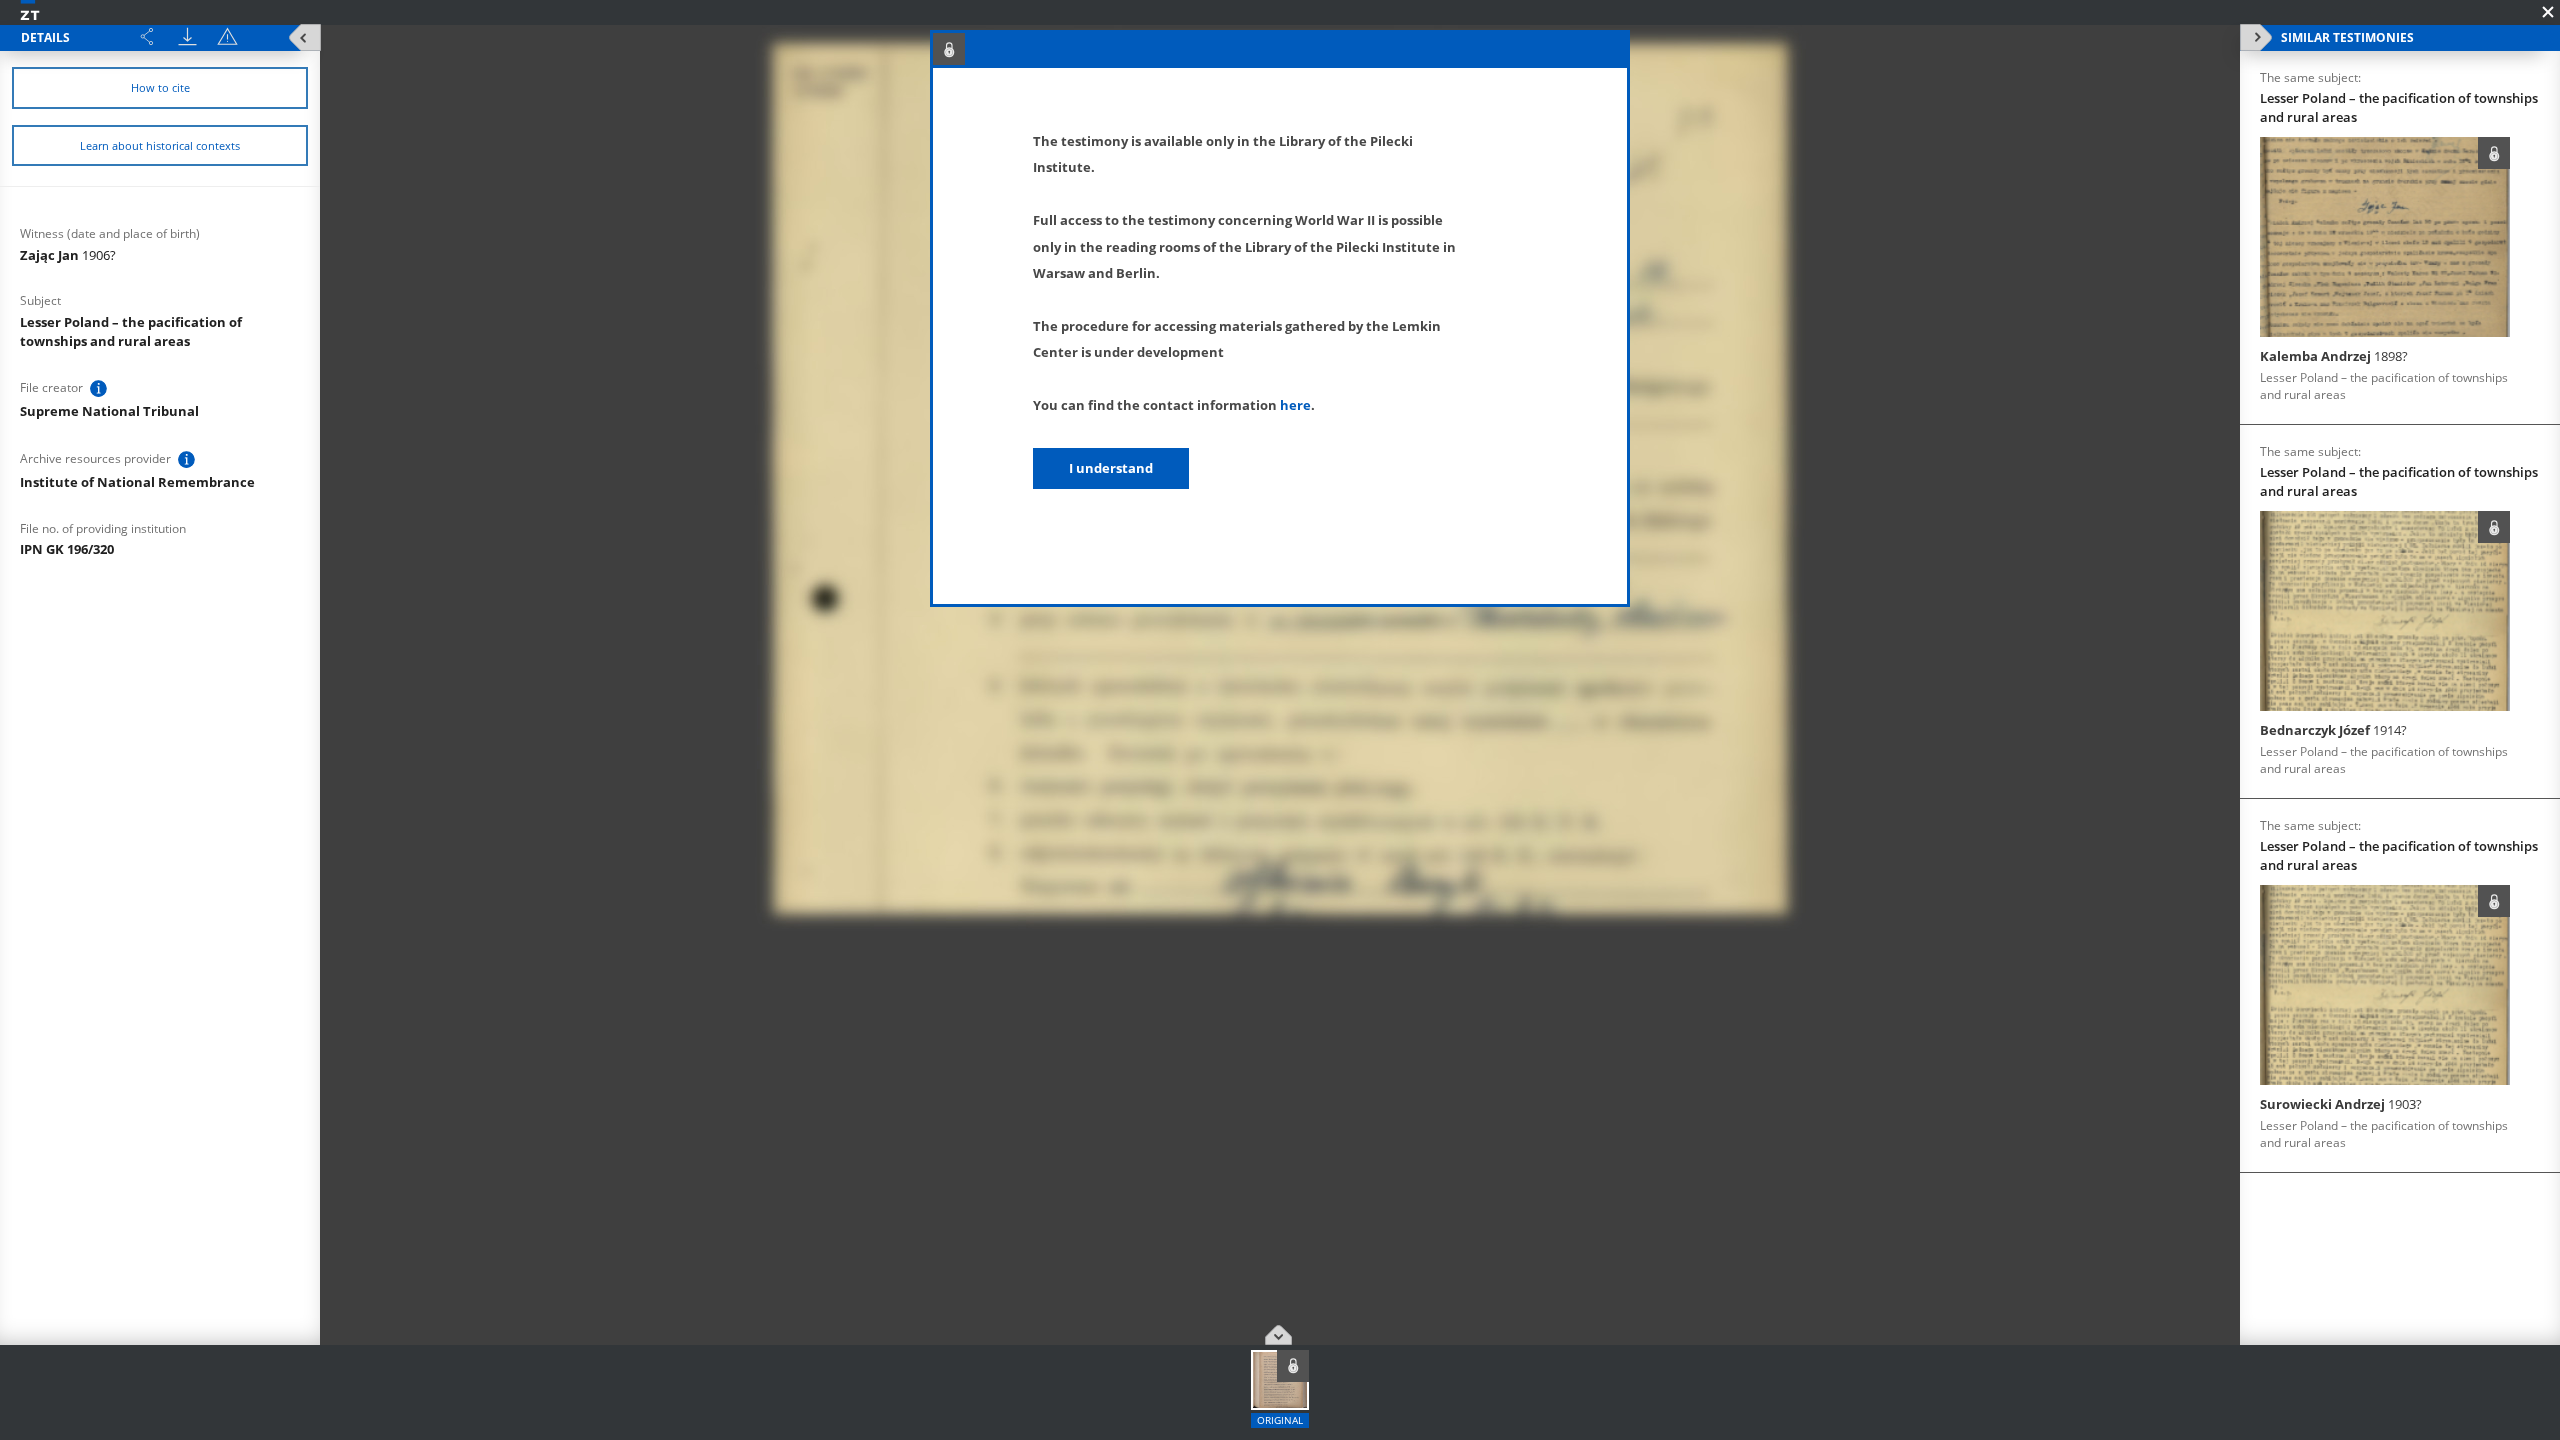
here (1295, 405)
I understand (1111, 468)
